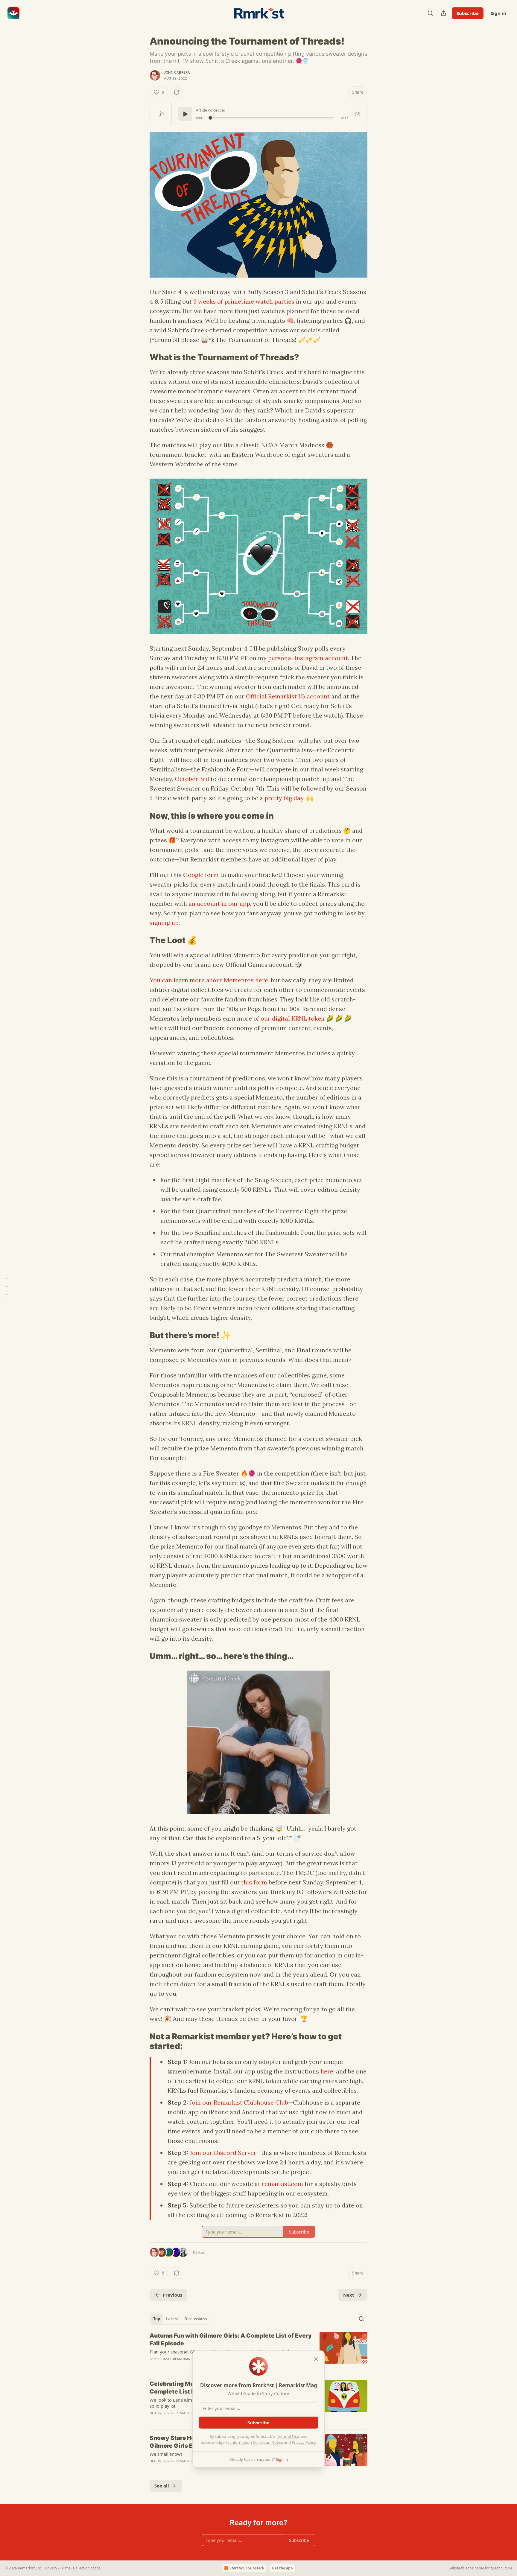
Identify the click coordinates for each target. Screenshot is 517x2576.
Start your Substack (247, 2568)
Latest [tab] (172, 2319)
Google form (201, 875)
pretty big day (284, 798)
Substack (456, 2568)
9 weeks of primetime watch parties (244, 301)
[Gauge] (358, 114)
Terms (65, 2568)
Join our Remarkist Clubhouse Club (239, 2102)
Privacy (51, 2568)
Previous (172, 2295)
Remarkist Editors (190, 2359)
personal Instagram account (308, 658)
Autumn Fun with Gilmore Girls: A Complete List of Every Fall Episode (231, 2340)
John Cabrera (177, 72)
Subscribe (468, 13)
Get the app (282, 2568)
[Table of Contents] (7, 1288)
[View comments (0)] (207, 2469)
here (327, 2071)
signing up (164, 923)
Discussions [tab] (196, 2319)
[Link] (141, 357)
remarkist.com (282, 2184)
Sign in (498, 13)
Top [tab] (157, 2319)
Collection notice (87, 2568)
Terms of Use (287, 2436)
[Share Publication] (443, 13)
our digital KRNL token (293, 1018)
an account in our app (219, 903)
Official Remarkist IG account (288, 696)
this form (254, 1882)
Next (349, 2295)
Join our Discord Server (223, 2153)
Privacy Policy (304, 2442)
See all (162, 2486)
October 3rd (192, 779)
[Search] (430, 13)
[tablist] (180, 2319)
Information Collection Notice (257, 2442)
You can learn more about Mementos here (209, 980)
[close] (316, 2359)
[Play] (185, 114)
